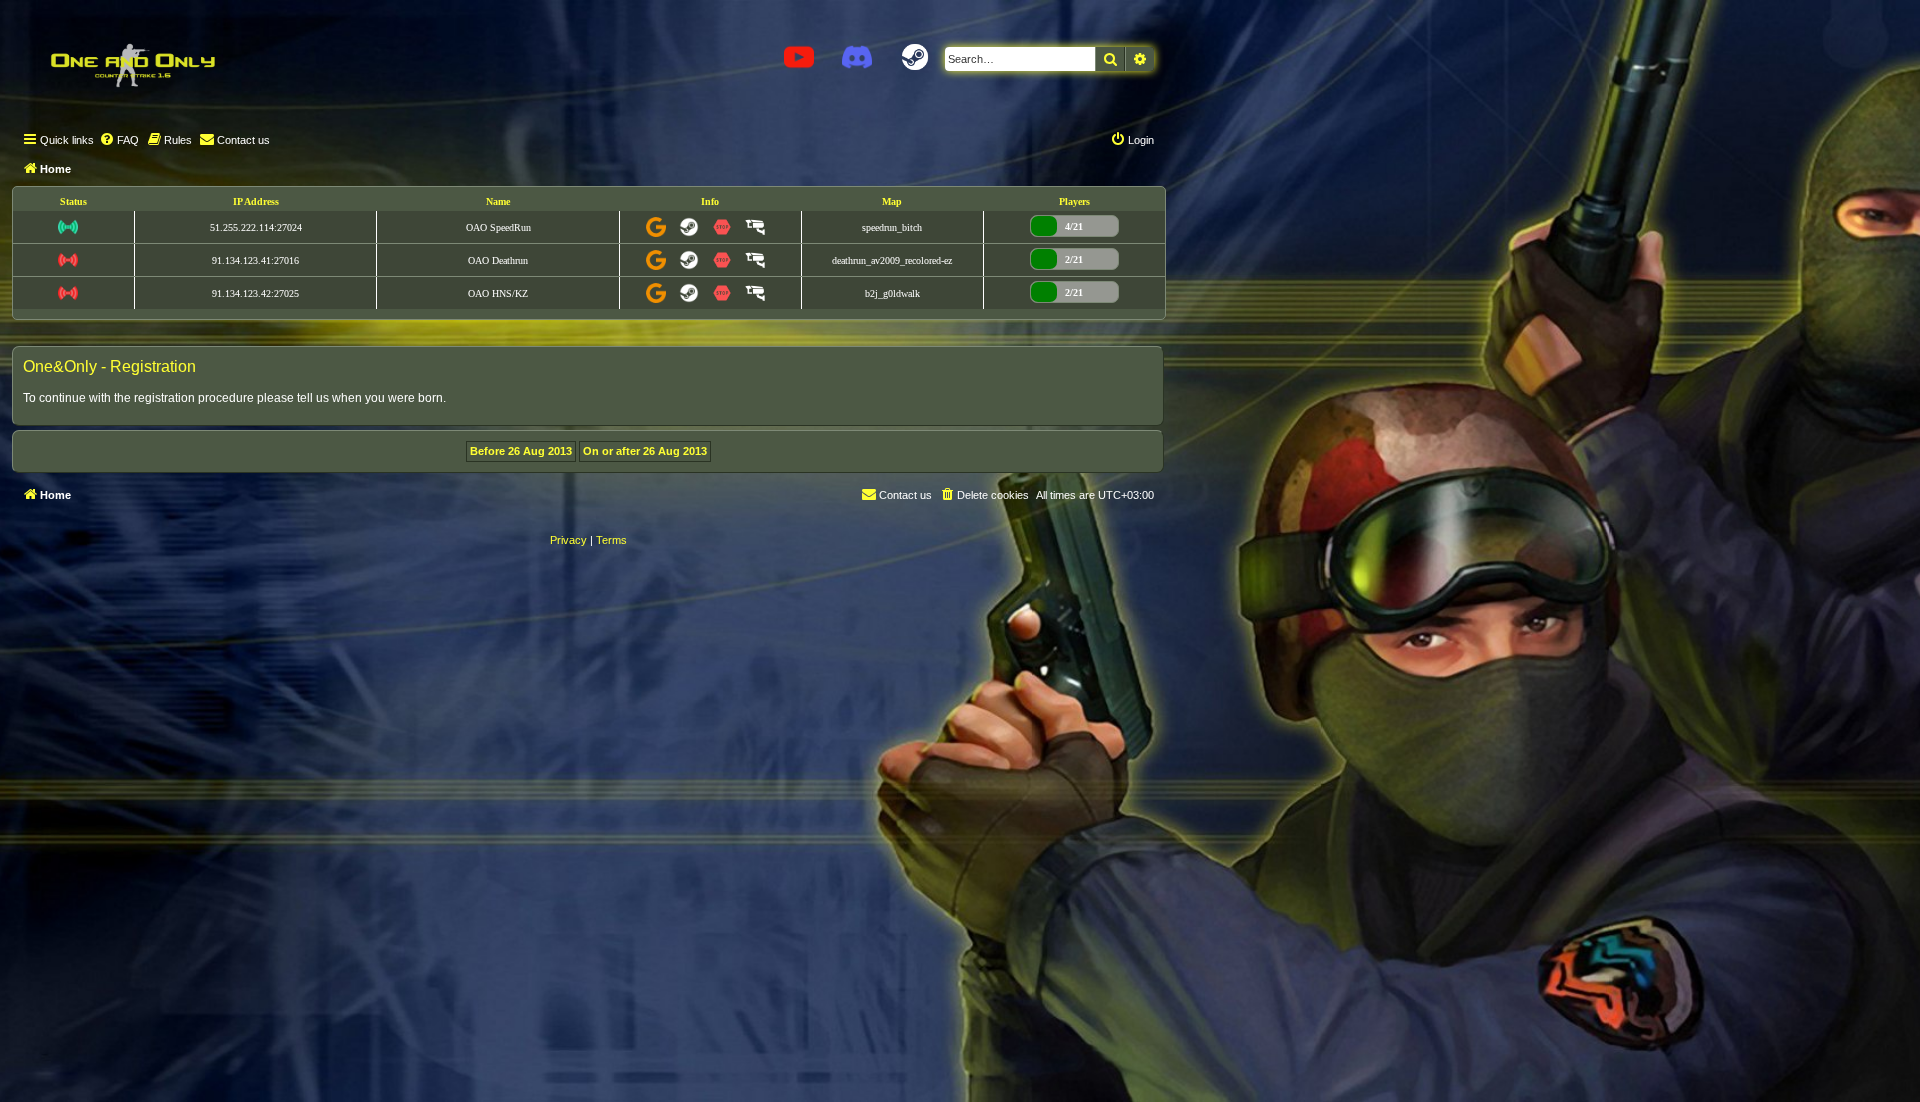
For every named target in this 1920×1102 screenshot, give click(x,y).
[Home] (132, 65)
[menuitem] (119, 140)
